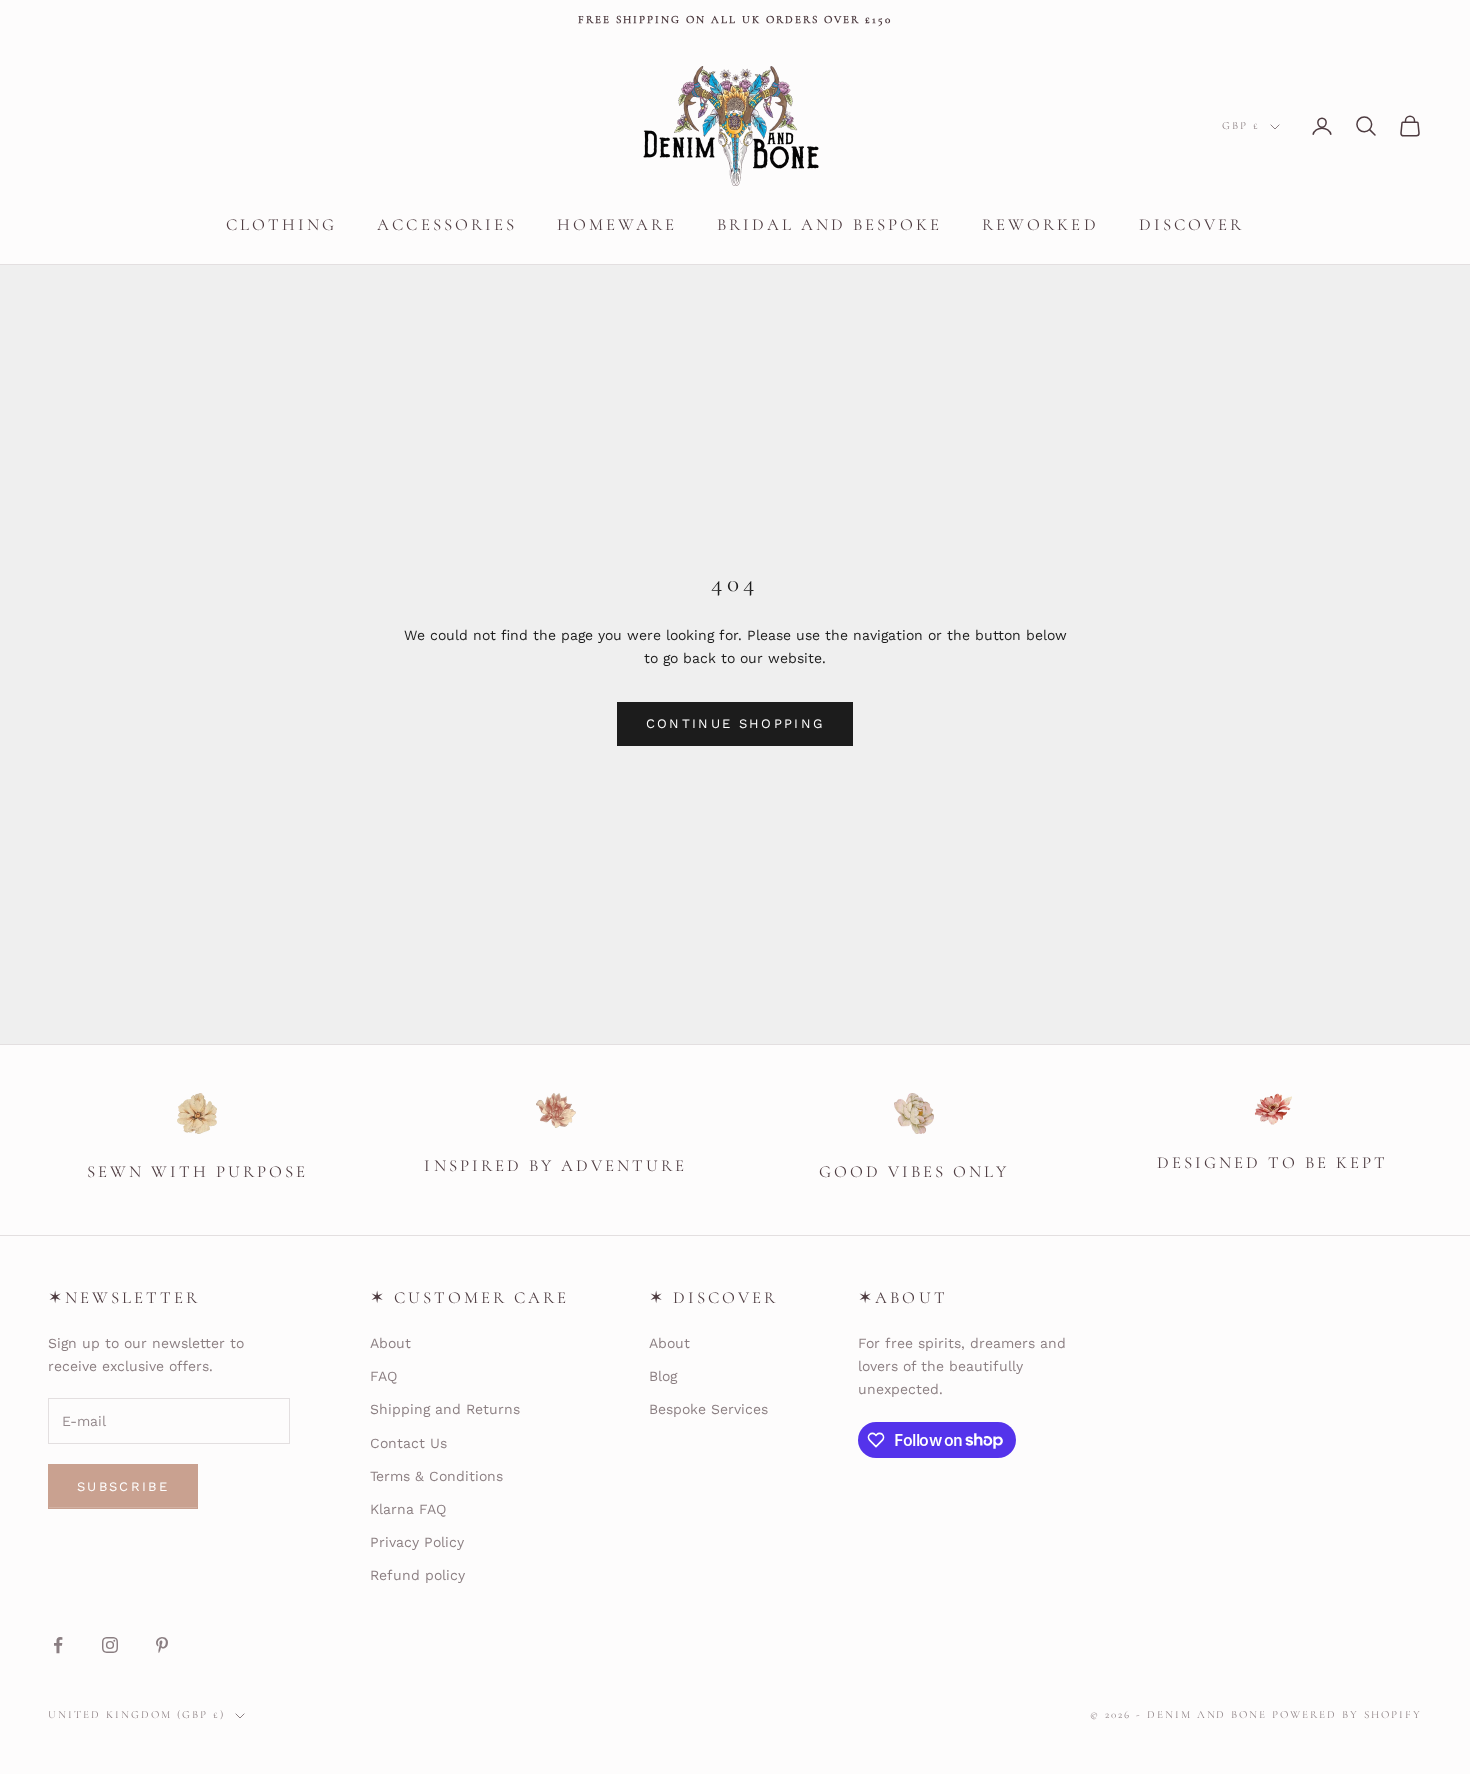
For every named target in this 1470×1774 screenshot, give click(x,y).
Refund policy (417, 1575)
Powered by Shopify (1347, 1714)
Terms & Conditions (436, 1476)
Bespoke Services (708, 1409)
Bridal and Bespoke (829, 224)
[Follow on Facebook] (58, 1645)
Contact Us (408, 1443)
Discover (1191, 224)
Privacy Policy (417, 1542)
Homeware (617, 224)
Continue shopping (735, 723)
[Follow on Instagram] (110, 1645)
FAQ (383, 1376)
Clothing (281, 224)
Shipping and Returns (445, 1409)
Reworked (1040, 224)
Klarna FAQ (408, 1509)
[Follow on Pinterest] (162, 1645)
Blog (663, 1376)
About (390, 1343)
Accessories (446, 224)
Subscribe (123, 1486)
